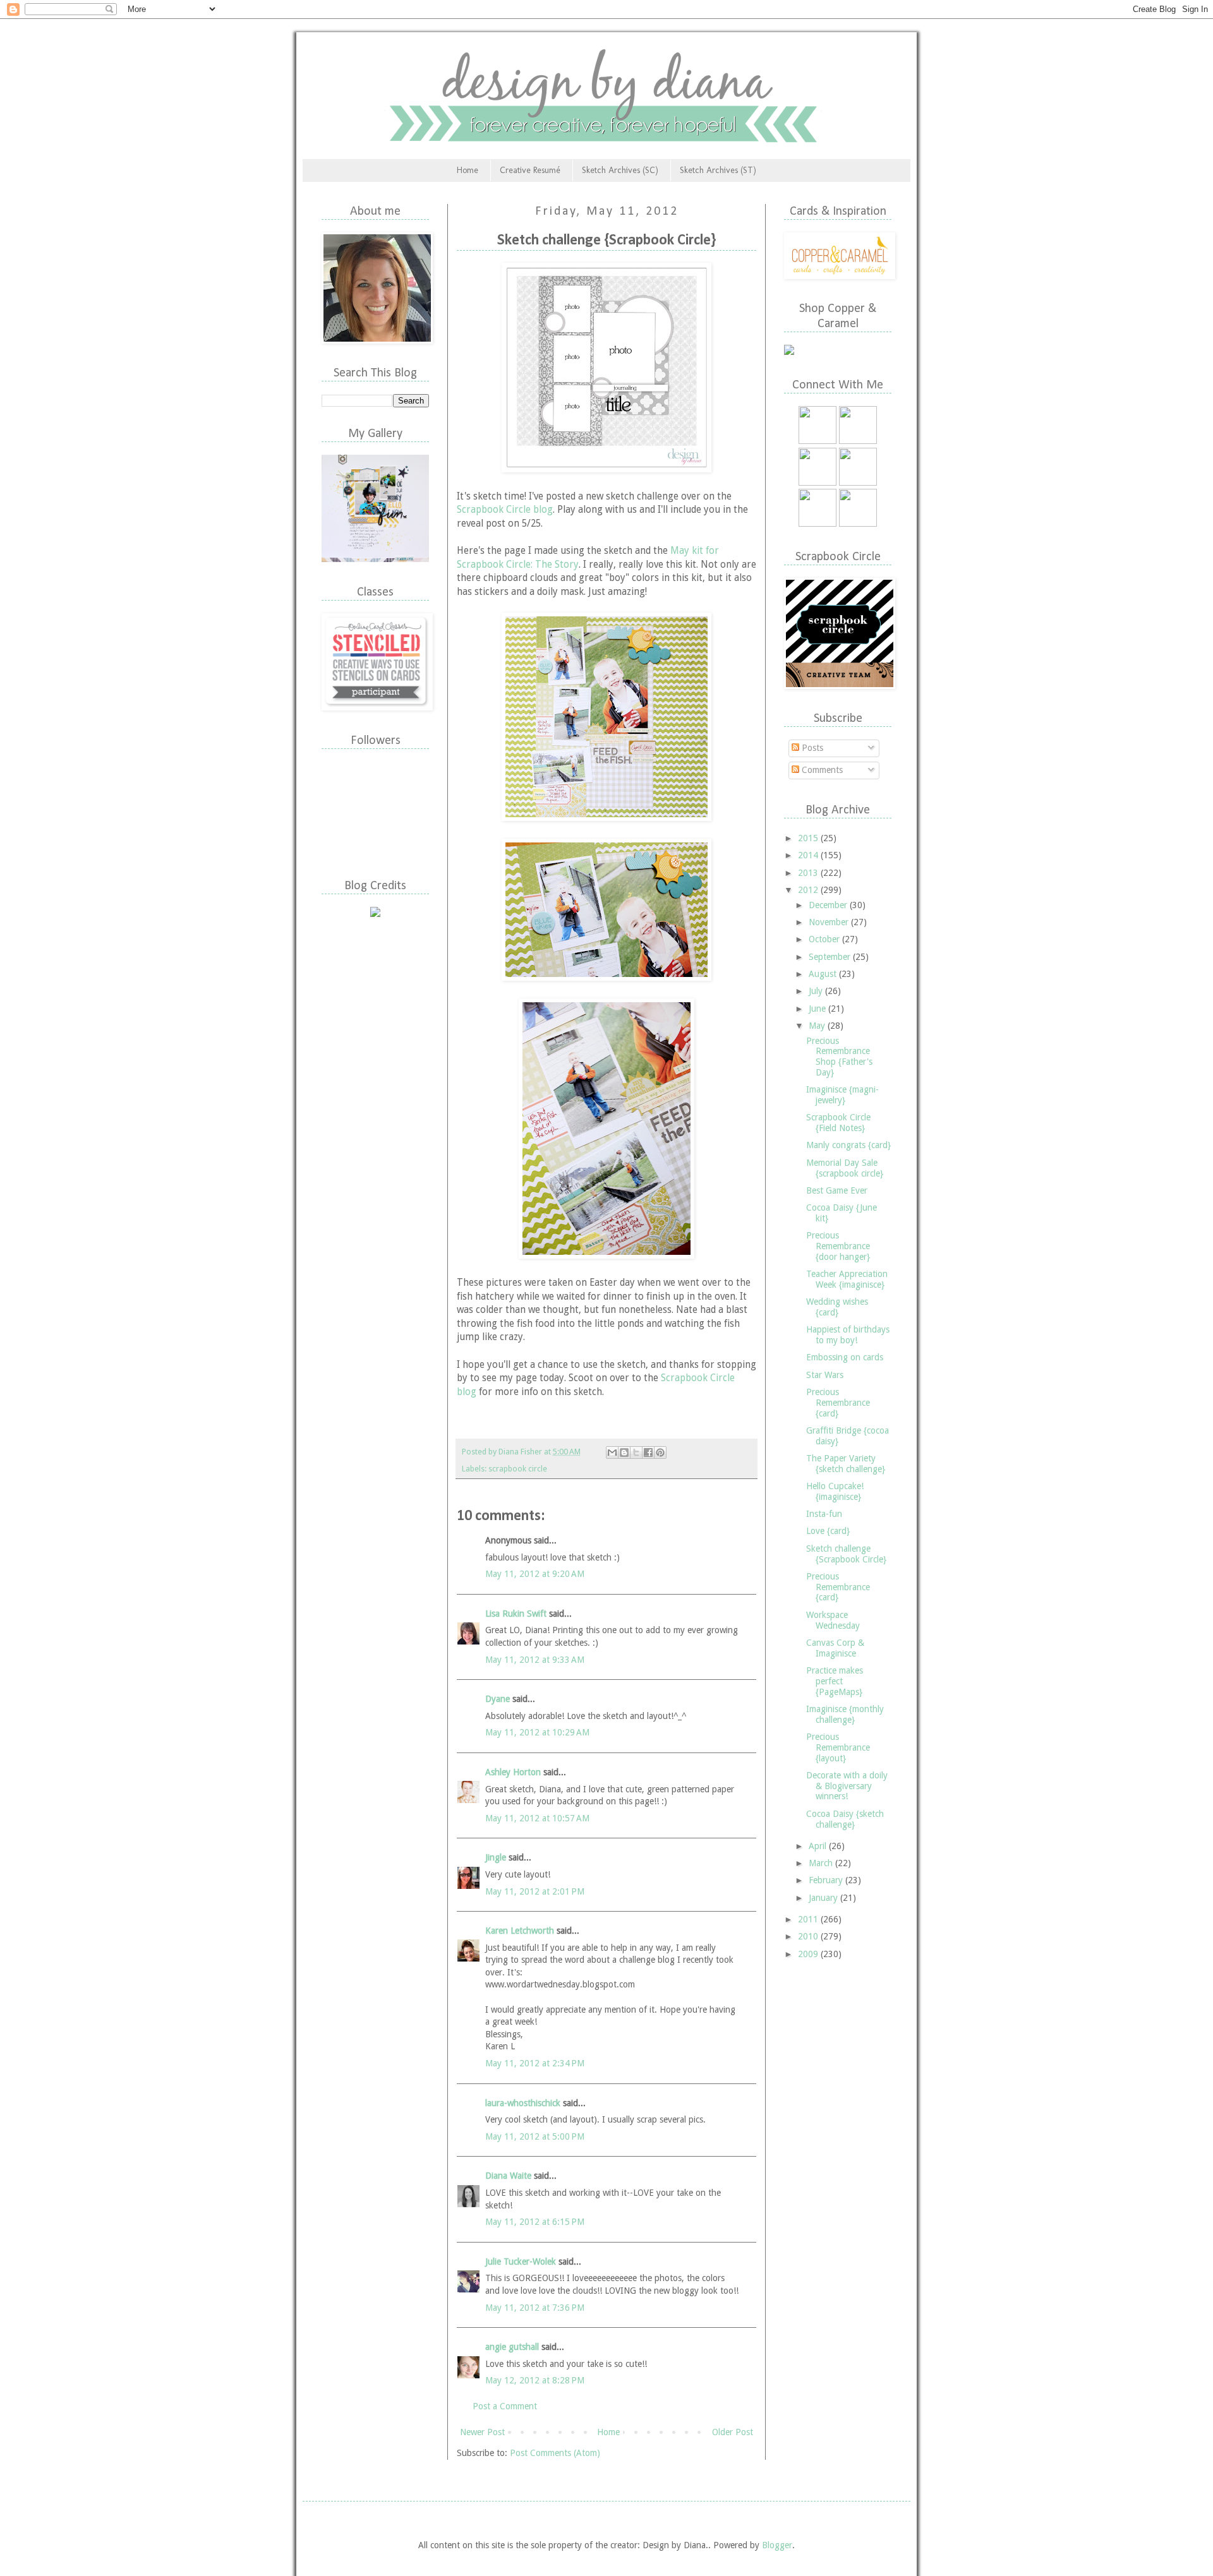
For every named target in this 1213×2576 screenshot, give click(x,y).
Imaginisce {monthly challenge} (845, 1714)
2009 (809, 1954)
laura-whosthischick (523, 2103)
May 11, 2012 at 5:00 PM (535, 2136)
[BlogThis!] (624, 1453)
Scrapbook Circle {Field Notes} (838, 1123)
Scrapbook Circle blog (505, 510)
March (822, 1863)
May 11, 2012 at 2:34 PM (535, 2063)
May (818, 1026)
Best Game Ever (837, 1190)
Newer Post (482, 2432)
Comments (821, 770)
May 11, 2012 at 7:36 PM (535, 2308)
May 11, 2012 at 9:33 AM (535, 1660)
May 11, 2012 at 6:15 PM (535, 2222)
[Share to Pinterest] (660, 1453)
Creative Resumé (530, 170)
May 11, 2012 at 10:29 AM (537, 1732)
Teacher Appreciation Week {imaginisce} (847, 1279)
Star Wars (825, 1375)
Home (468, 170)
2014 (809, 855)
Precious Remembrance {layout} (838, 1747)
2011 (809, 1919)
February (827, 1880)
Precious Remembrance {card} (838, 1403)
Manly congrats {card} (848, 1145)
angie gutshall (512, 2347)
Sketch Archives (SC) (620, 170)
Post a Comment (505, 2406)
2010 (809, 1936)
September (831, 957)
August (824, 974)
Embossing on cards (845, 1357)
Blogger (777, 2545)
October (825, 939)
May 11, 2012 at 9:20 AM (535, 1574)
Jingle (496, 1857)
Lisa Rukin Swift (516, 1614)
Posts (811, 748)
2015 (809, 838)
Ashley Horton (513, 1772)
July (817, 991)
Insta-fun (824, 1514)
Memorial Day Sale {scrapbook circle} (845, 1168)
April (819, 1846)
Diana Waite (508, 2176)
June (818, 1009)
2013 (809, 873)
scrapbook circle (518, 1469)
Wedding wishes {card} (837, 1307)
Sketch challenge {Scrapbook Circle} (846, 1554)
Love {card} (828, 1531)
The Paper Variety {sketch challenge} (846, 1464)
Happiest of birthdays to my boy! (848, 1335)
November (830, 922)
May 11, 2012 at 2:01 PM (535, 1891)
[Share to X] (636, 1453)
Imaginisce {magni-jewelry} (842, 1095)
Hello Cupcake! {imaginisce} (835, 1491)
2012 (809, 890)
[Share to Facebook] (648, 1453)
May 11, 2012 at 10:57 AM (537, 1818)
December (829, 905)
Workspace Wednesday (833, 1620)
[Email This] (612, 1453)
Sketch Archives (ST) (718, 170)
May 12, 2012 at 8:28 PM (535, 2380)
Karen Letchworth (520, 1931)
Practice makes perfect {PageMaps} (835, 1681)
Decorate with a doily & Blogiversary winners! (847, 1786)
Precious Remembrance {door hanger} (838, 1246)
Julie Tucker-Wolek (521, 2261)
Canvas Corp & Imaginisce (835, 1648)
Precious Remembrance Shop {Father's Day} (839, 1057)
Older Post (733, 2432)
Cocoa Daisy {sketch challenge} (845, 1819)
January (824, 1898)
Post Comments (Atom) (555, 2453)
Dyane (498, 1699)
